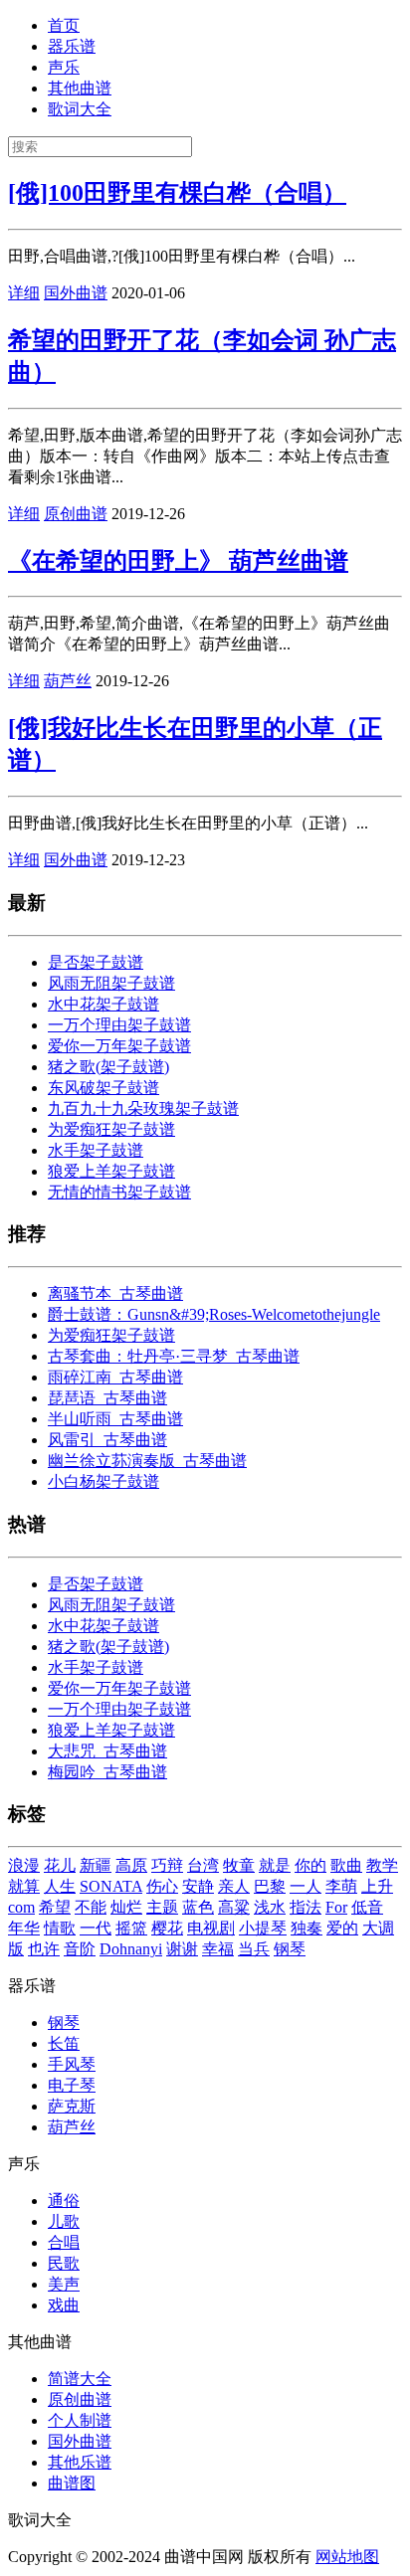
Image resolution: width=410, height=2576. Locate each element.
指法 (306, 1907)
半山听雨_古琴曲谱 (115, 1419)
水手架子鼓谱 (96, 1150)
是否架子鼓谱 (96, 962)
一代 (96, 1928)
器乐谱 (72, 46)
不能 (91, 1907)
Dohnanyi (131, 1949)
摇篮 (131, 1928)
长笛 (64, 2043)
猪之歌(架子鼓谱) (108, 1067)
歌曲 (346, 1865)
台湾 (203, 1865)
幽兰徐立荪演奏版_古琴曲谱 (147, 1461)
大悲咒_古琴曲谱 (107, 1751)
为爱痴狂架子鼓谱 (111, 1129)
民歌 (64, 2263)
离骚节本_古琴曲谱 (115, 1293)
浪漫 (24, 1865)
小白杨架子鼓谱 (103, 1481)
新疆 (96, 1865)
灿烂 (126, 1907)
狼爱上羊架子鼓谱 (111, 1171)
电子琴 (72, 2085)
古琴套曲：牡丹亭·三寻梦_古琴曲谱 (174, 1356)
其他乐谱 (80, 2462)
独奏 (307, 1928)
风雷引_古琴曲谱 (107, 1440)
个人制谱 (80, 2420)
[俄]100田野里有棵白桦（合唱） (177, 193)
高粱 (234, 1907)
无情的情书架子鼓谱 (119, 1192)
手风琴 (72, 2064)
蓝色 (198, 1907)
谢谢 (182, 1949)
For (336, 1907)
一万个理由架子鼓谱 (119, 1025)
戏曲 (64, 2305)
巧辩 (167, 1865)
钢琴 (290, 1949)
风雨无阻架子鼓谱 (111, 983)
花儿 (60, 1865)
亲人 (234, 1886)
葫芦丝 (68, 681)
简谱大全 (80, 2379)
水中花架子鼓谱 (103, 1004)
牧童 (239, 1865)
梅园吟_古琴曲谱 (107, 1772)
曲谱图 (72, 2483)
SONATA (111, 1886)
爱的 (342, 1928)
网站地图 (347, 2557)
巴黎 (270, 1886)
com (21, 1907)
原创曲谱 (76, 514)
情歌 (60, 1928)
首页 (64, 25)
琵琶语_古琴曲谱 (107, 1398)
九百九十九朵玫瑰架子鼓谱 (143, 1108)
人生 (60, 1886)
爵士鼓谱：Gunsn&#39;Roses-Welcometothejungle (214, 1314)
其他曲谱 (80, 88)
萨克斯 (72, 2106)
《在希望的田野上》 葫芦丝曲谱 (178, 561)
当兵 (254, 1949)
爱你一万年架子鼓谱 (119, 1046)
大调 (378, 1928)
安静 (198, 1886)
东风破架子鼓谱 (103, 1088)
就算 (24, 1886)
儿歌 (64, 2221)
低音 (367, 1907)
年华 (24, 1928)
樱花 (167, 1928)
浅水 (270, 1907)
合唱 (64, 2242)
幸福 (218, 1949)
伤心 (162, 1886)
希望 (55, 1907)
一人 (306, 1886)
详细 (24, 293)
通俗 (64, 2201)
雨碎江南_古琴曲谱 (115, 1377)
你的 (310, 1865)
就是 (275, 1865)
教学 (382, 1865)
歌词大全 (80, 109)
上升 (377, 1886)
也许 (44, 1949)
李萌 (341, 1886)
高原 (131, 1865)
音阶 (80, 1949)
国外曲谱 (76, 293)
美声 (64, 2284)
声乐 (64, 67)
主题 (162, 1907)
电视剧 (211, 1928)
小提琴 (263, 1928)
